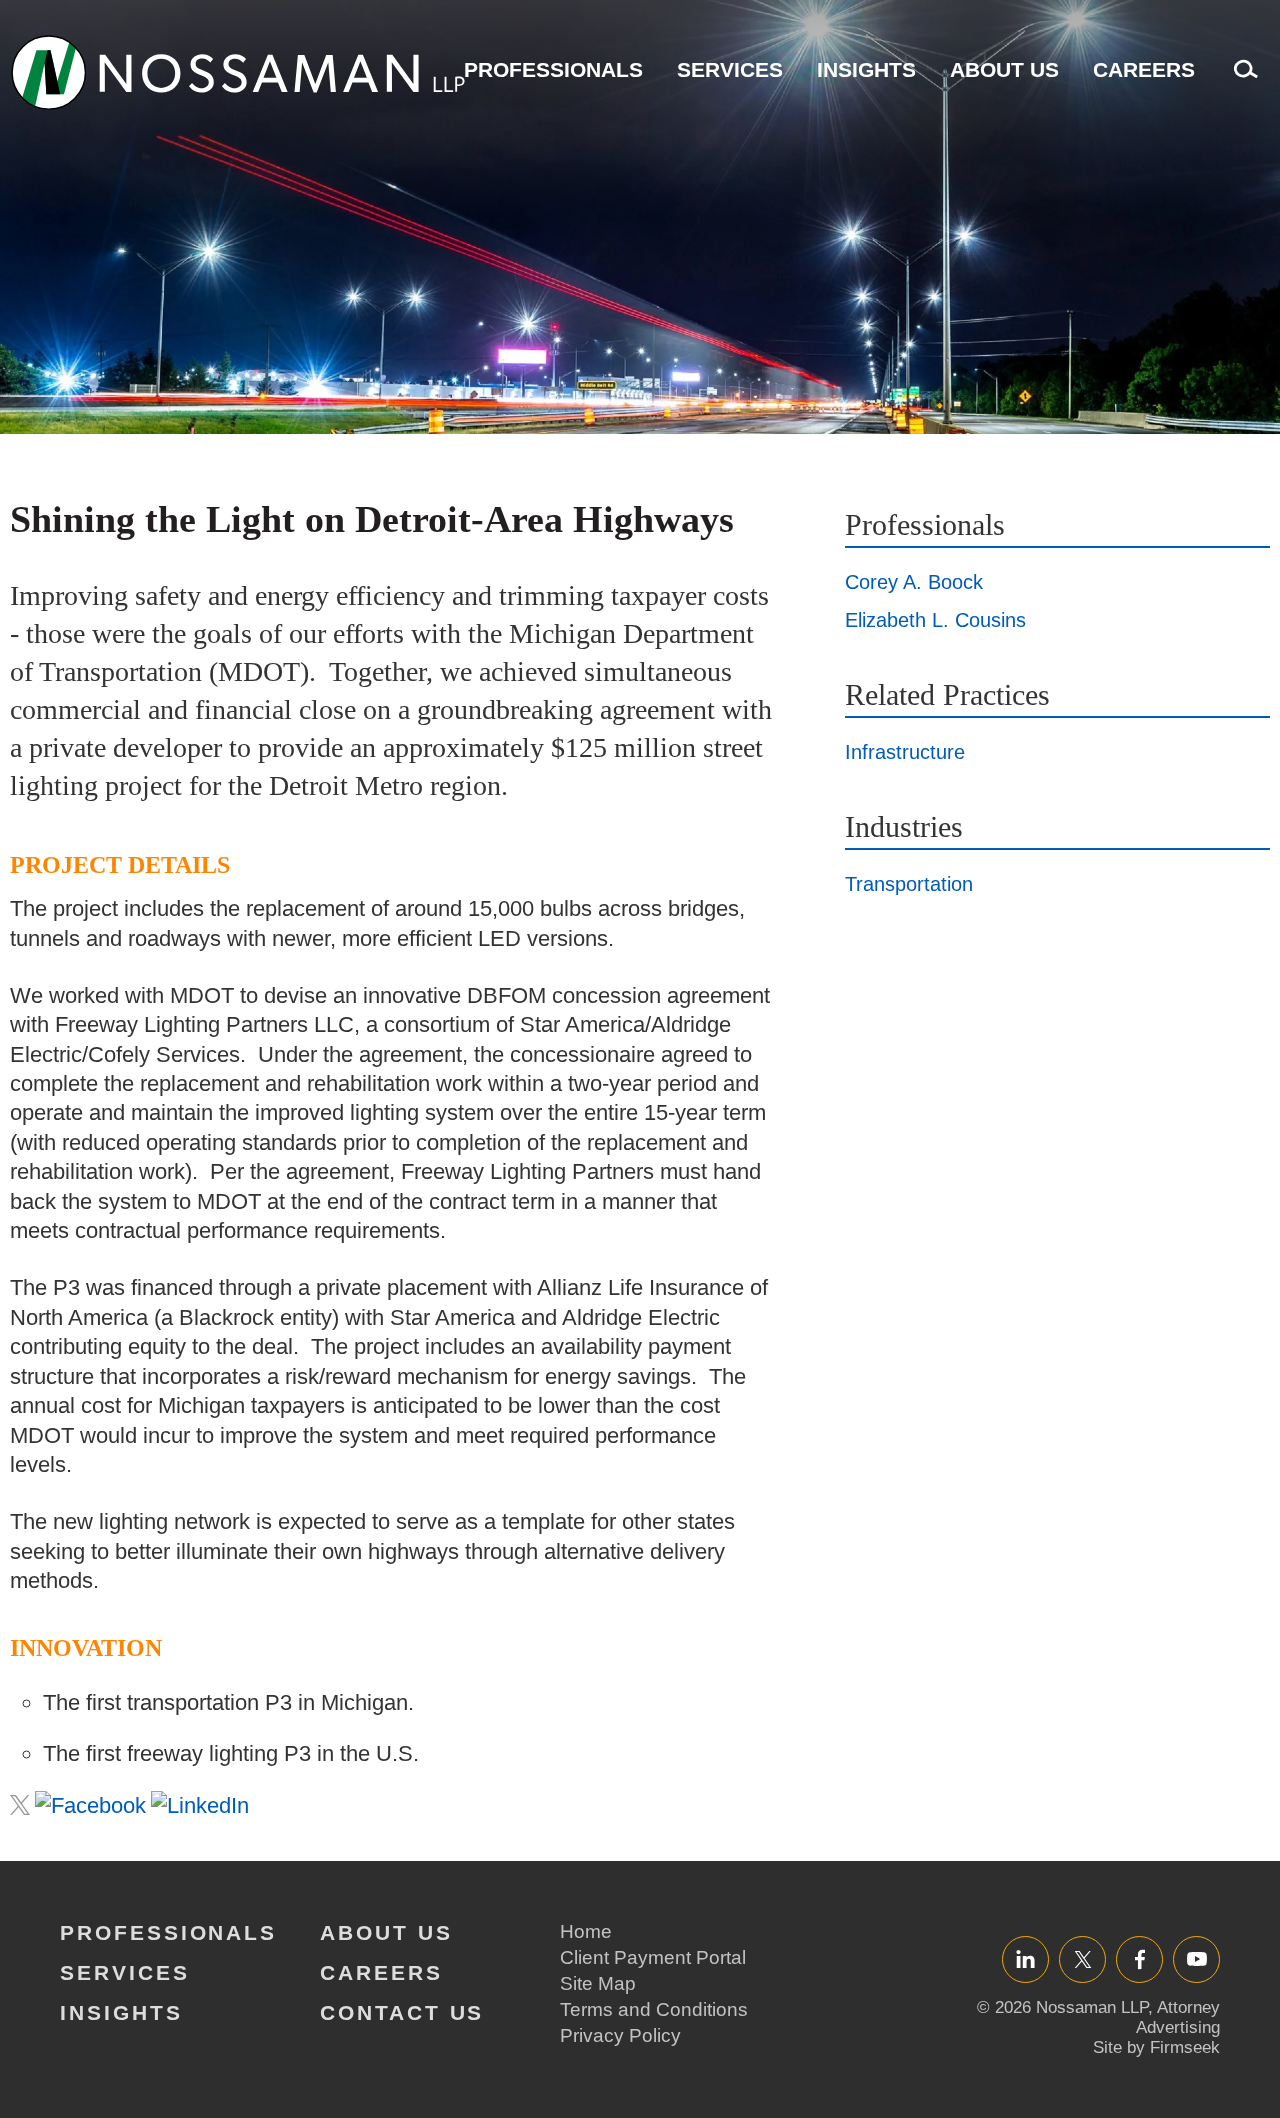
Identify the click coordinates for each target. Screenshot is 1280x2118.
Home (586, 1931)
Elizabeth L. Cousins (935, 620)
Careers (1144, 69)
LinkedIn (1025, 1958)
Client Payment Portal (653, 1957)
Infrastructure (905, 752)
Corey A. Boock (914, 582)
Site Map (598, 1983)
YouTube (1196, 1958)
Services (730, 69)
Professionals (553, 69)
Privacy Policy (620, 2035)
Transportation (909, 884)
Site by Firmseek (1156, 2047)
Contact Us (402, 2012)
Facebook (1139, 1958)
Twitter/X (1082, 1958)
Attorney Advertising (1178, 2017)
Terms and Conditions (654, 2009)
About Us (1004, 69)
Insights (866, 69)
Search (1241, 79)
